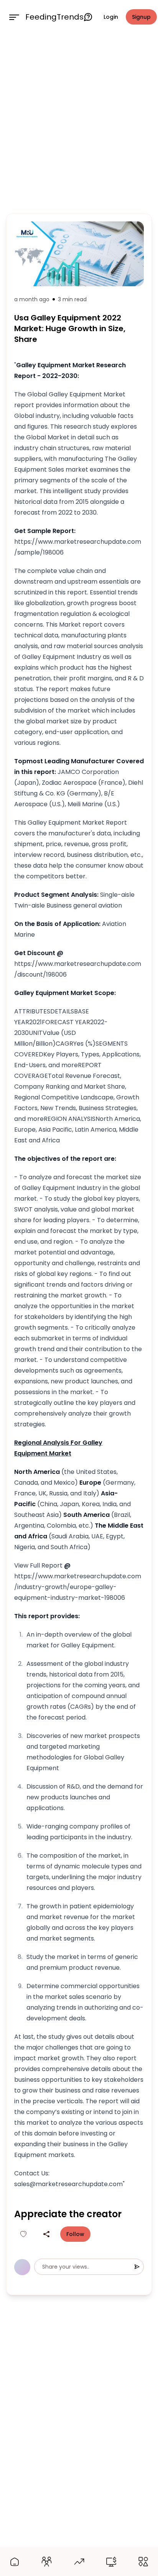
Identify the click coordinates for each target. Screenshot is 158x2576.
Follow (75, 2234)
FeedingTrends (54, 17)
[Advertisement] (79, 122)
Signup (141, 17)
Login (111, 17)
